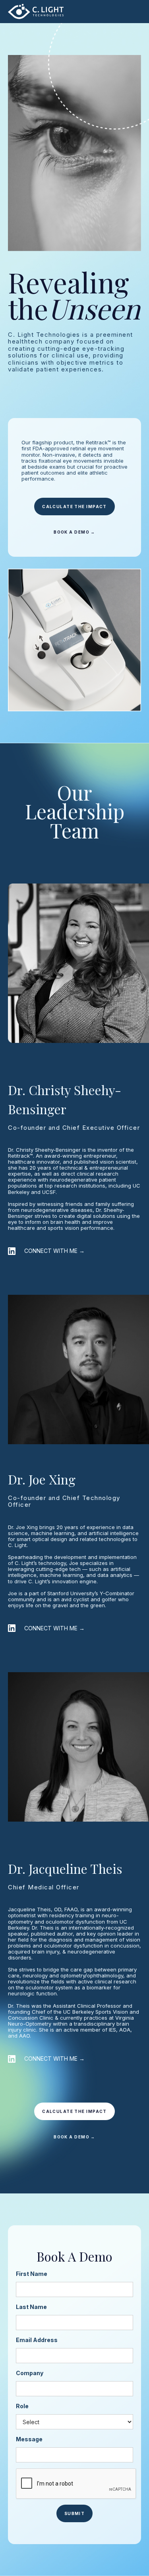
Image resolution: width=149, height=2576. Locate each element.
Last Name (31, 2307)
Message (29, 2439)
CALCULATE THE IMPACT (74, 507)
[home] (36, 11)
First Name (32, 2274)
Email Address (37, 2340)
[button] (132, 12)
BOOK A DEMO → (74, 532)
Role (22, 2406)
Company (30, 2373)
